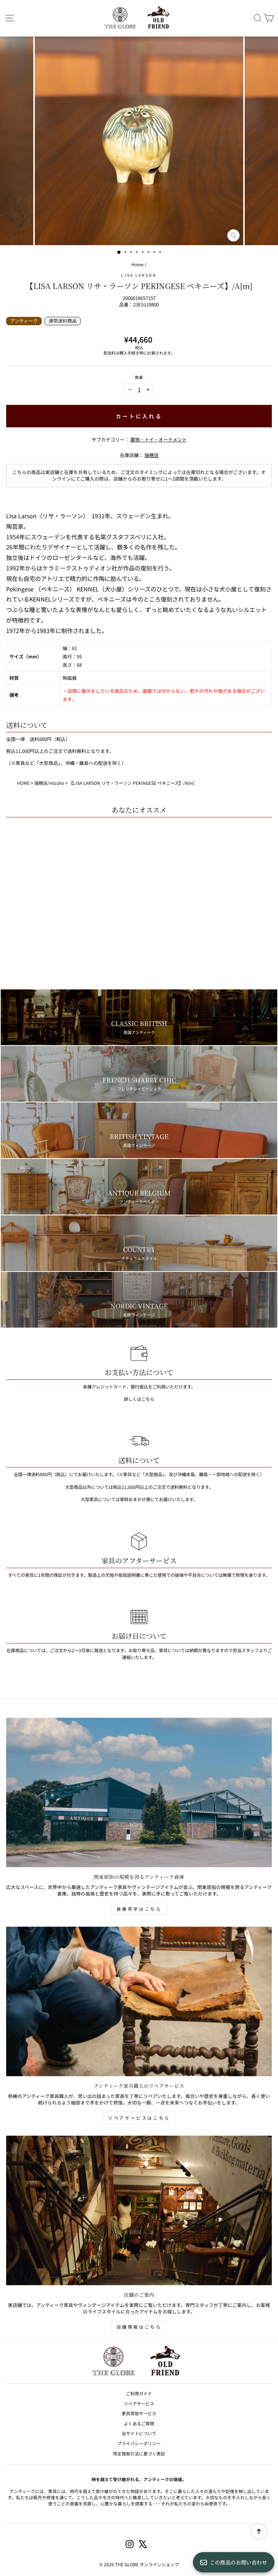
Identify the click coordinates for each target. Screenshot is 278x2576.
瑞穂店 (151, 455)
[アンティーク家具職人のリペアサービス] (139, 2001)
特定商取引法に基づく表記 (139, 2453)
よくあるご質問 (139, 2423)
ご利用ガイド (139, 2393)
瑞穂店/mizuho (49, 783)
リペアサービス (139, 2403)
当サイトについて (139, 2433)
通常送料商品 (63, 321)
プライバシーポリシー (139, 2443)
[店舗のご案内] (139, 2210)
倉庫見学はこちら (139, 1909)
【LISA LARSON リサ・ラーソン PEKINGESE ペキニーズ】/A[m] (132, 783)
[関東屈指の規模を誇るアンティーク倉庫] (139, 1792)
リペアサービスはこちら (139, 2118)
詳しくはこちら (139, 1399)
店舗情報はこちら (139, 2327)
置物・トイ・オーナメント (159, 439)
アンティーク (24, 321)
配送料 (109, 353)
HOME (23, 783)
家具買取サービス (139, 2413)
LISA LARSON (139, 275)
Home (138, 264)
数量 (139, 377)
